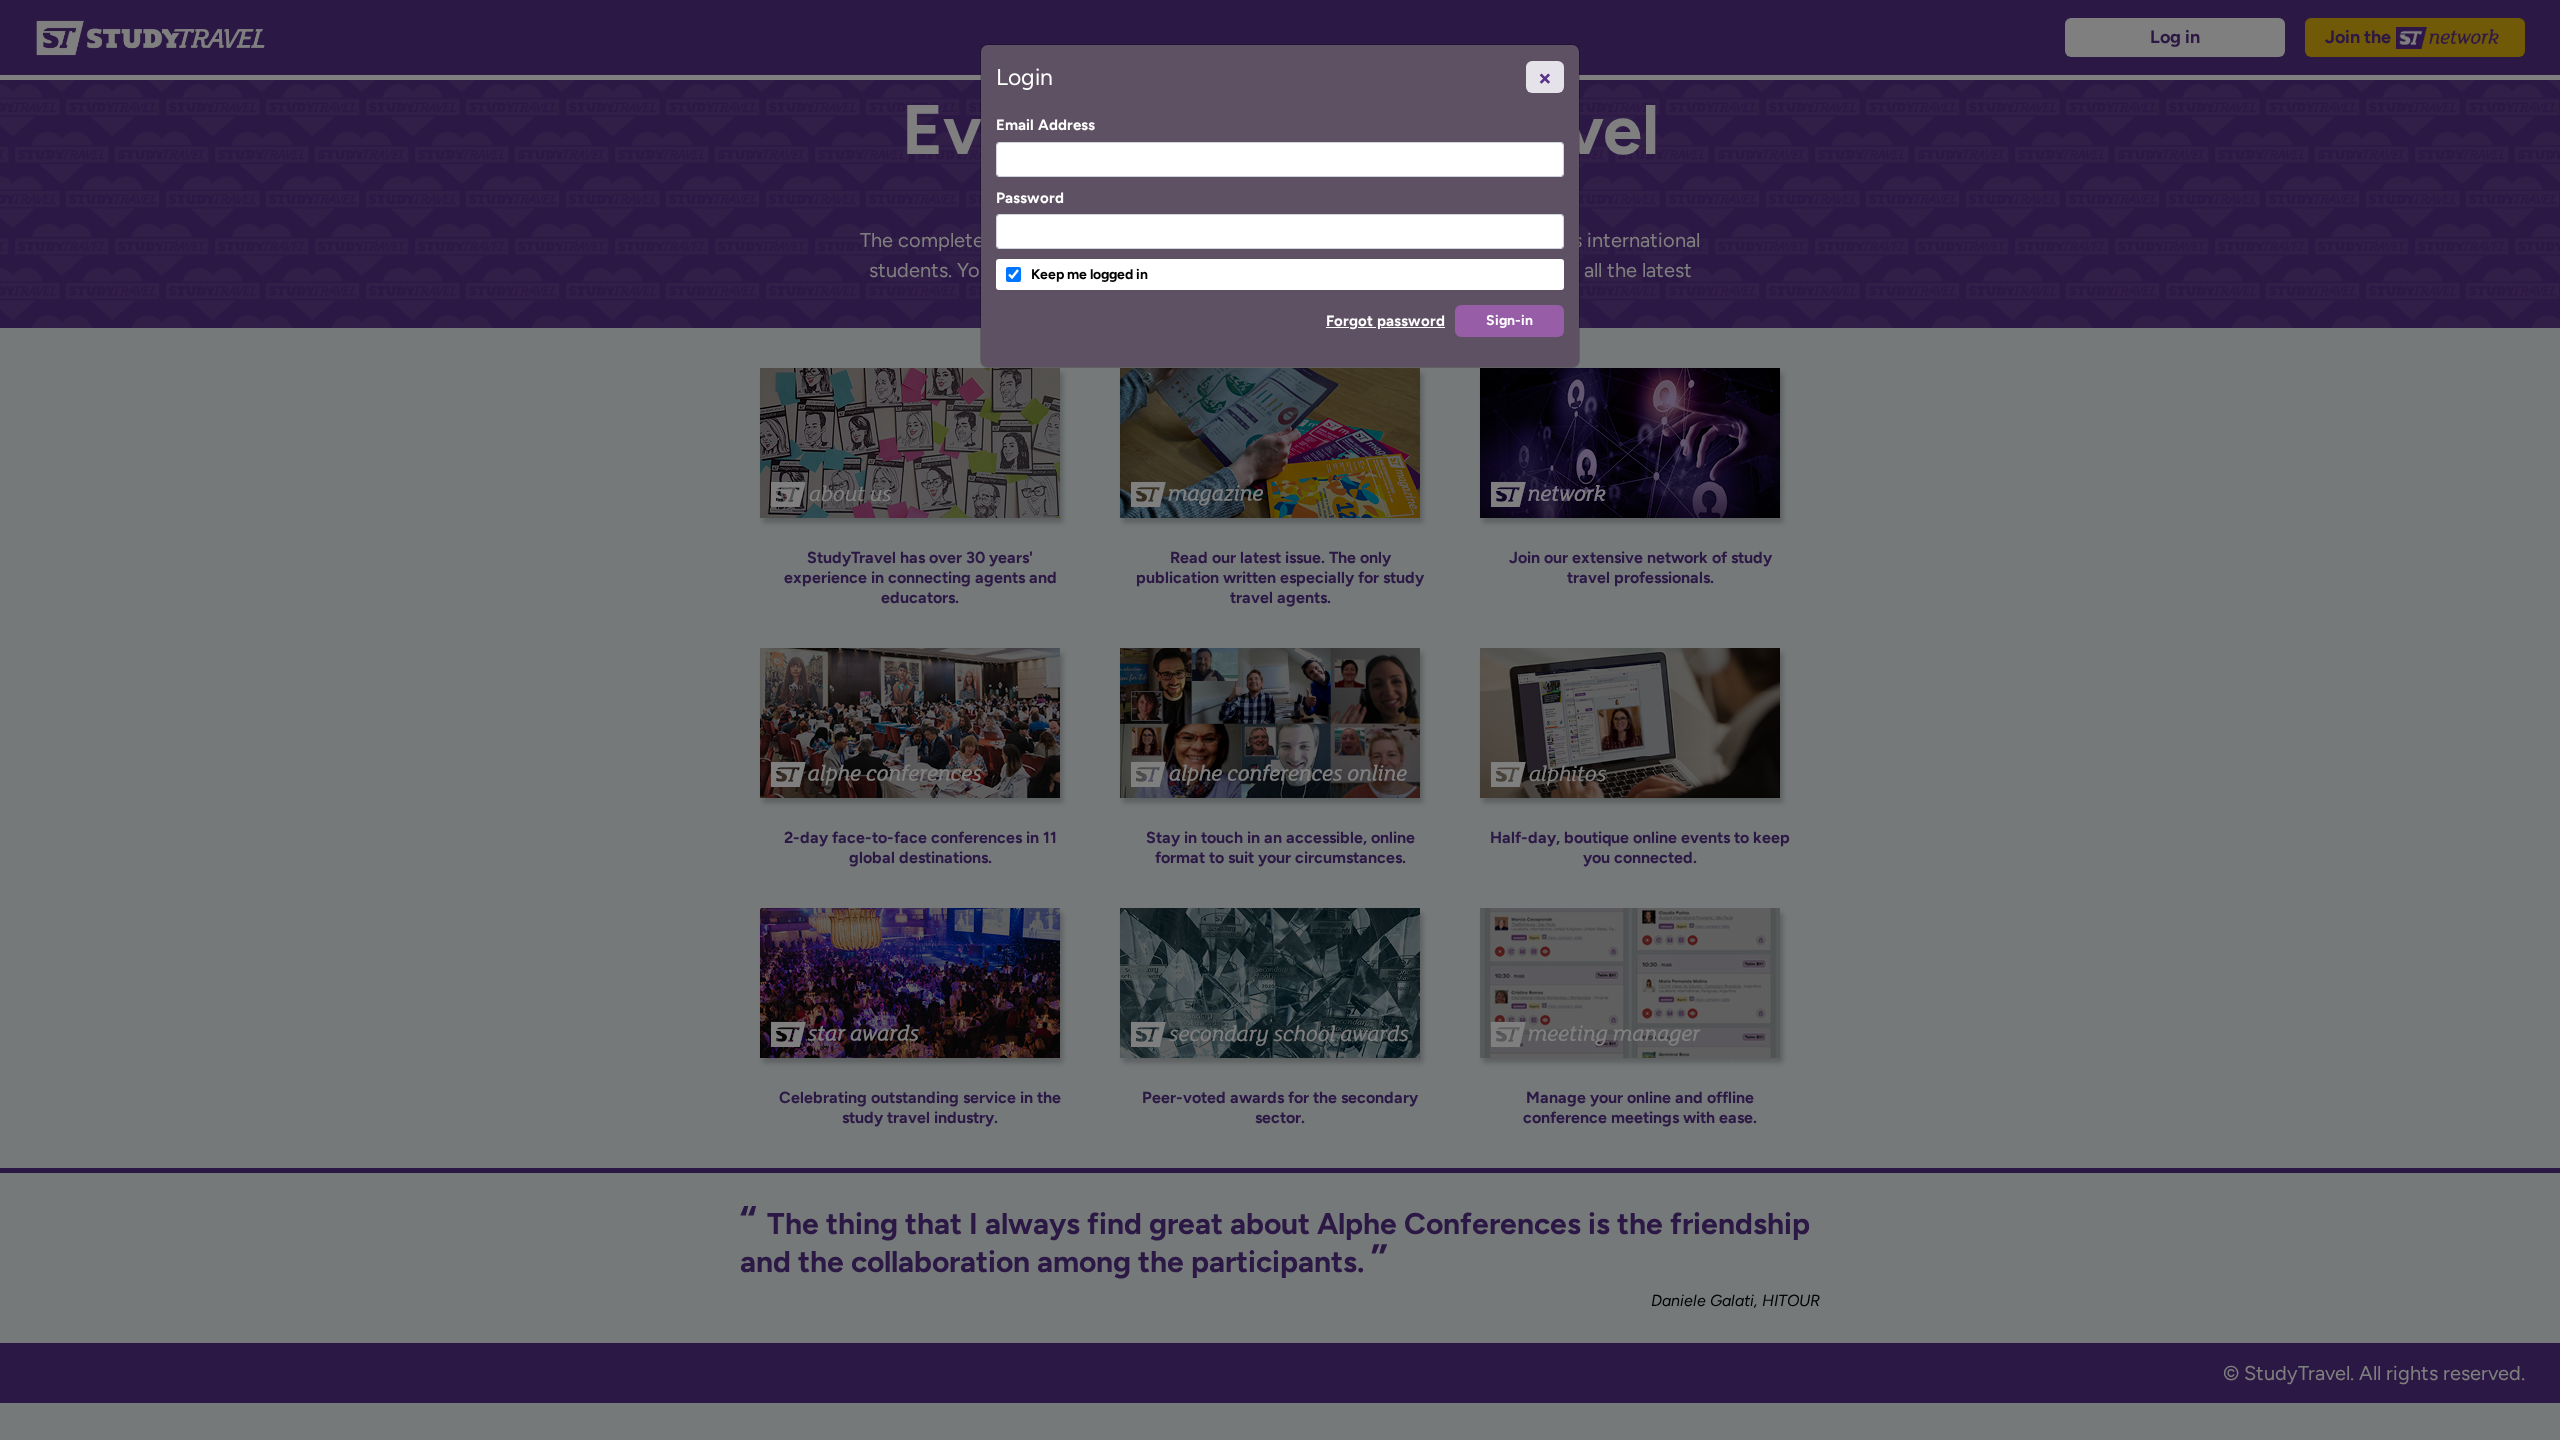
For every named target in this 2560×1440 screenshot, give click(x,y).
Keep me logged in (1089, 274)
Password (1030, 198)
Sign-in (1509, 320)
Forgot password (1385, 321)
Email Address (1045, 125)
